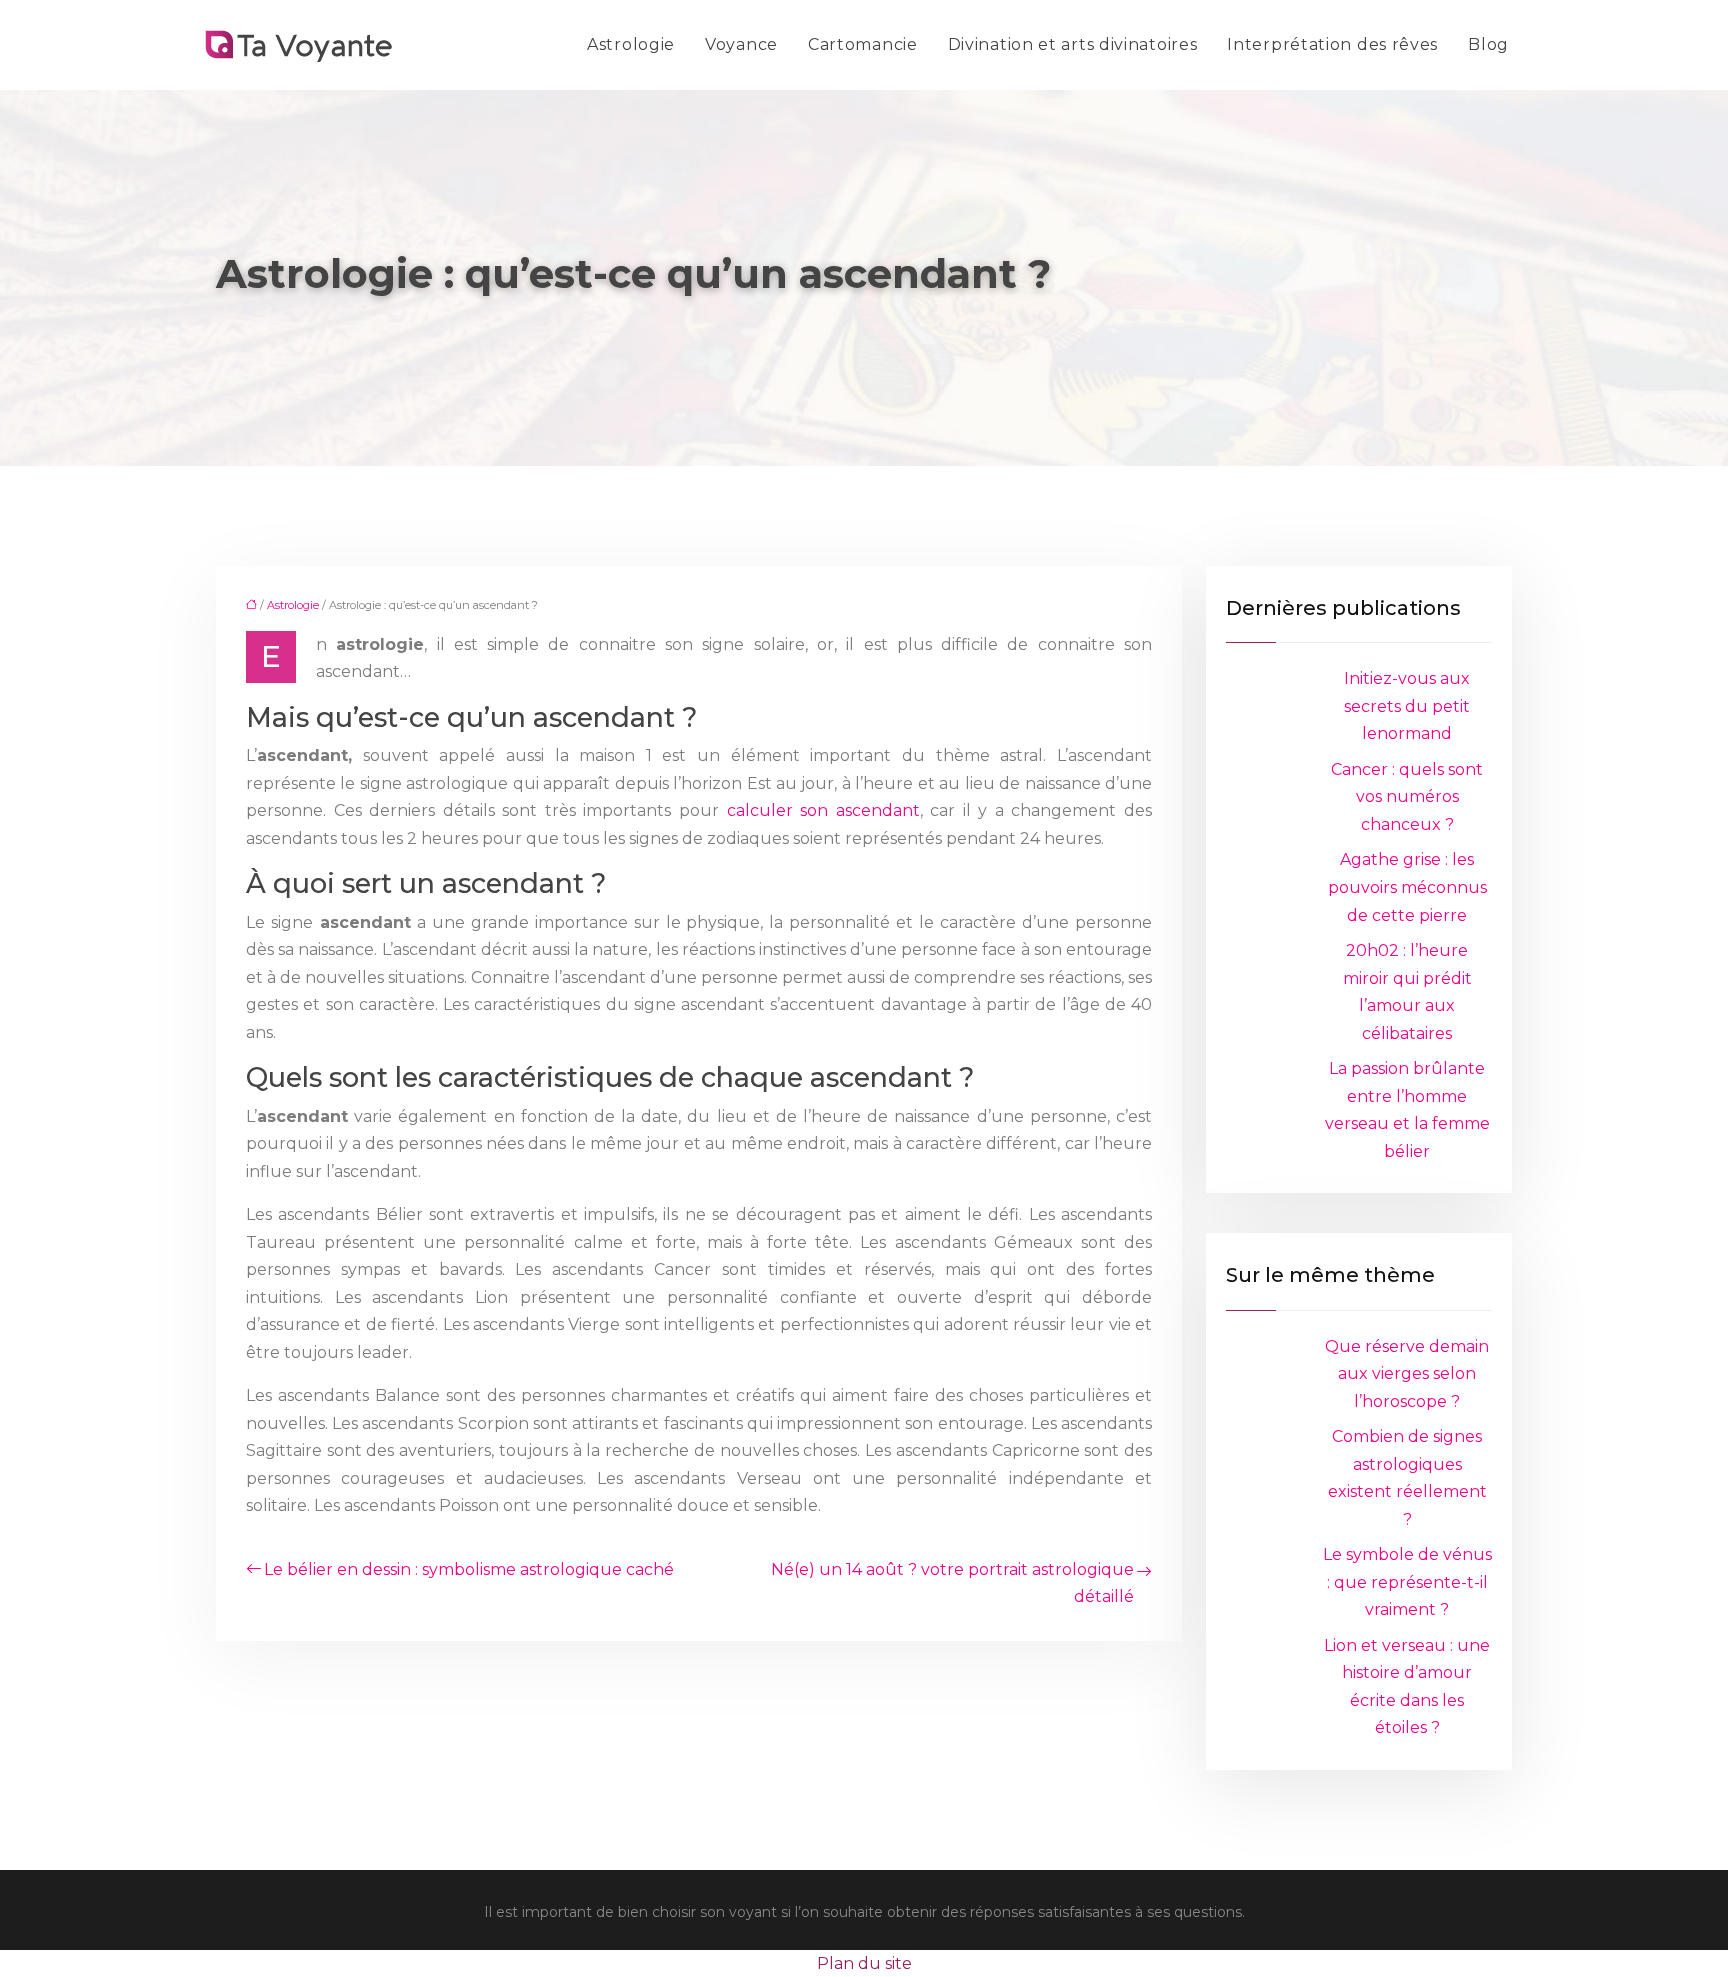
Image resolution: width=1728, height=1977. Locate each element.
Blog (1488, 44)
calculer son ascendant (823, 810)
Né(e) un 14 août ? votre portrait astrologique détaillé (952, 1583)
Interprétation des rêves (1332, 44)
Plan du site (864, 1963)
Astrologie (631, 44)
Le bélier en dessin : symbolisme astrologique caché (469, 1569)
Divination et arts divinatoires (1073, 44)
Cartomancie (863, 44)
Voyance (741, 44)
